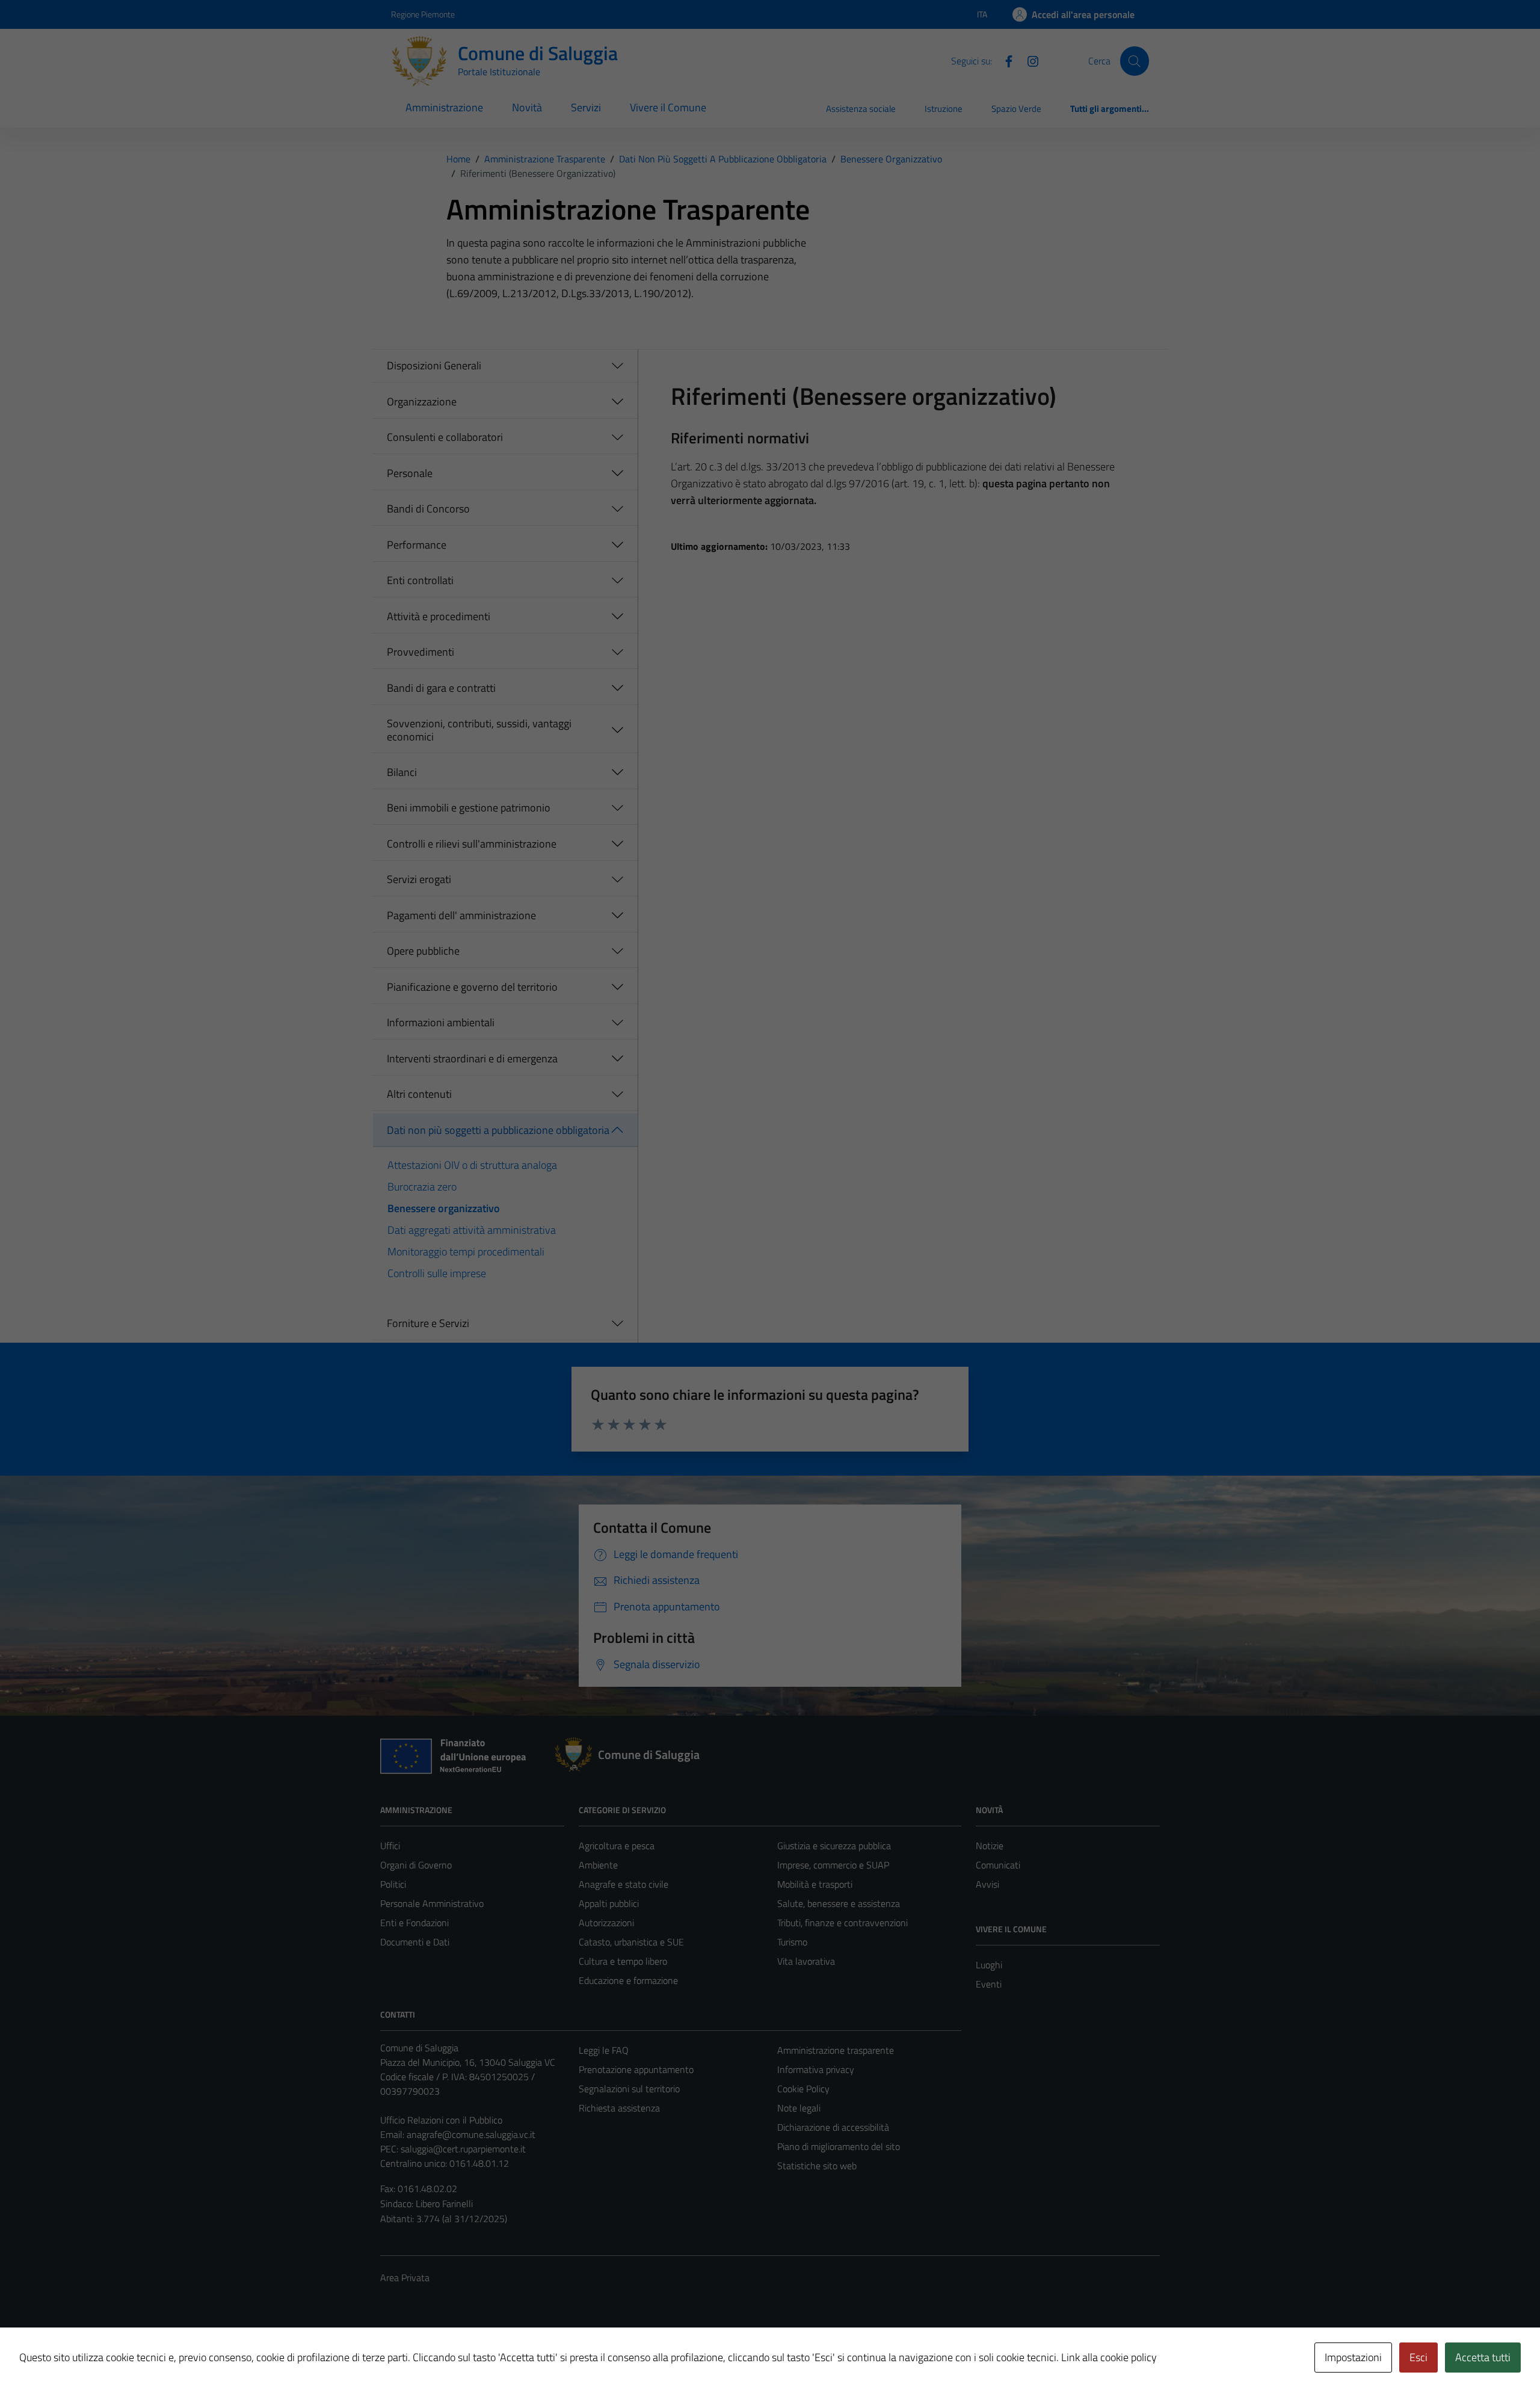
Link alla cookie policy (1109, 2357)
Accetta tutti (1483, 2357)
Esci (1418, 2357)
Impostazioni (1353, 2357)
